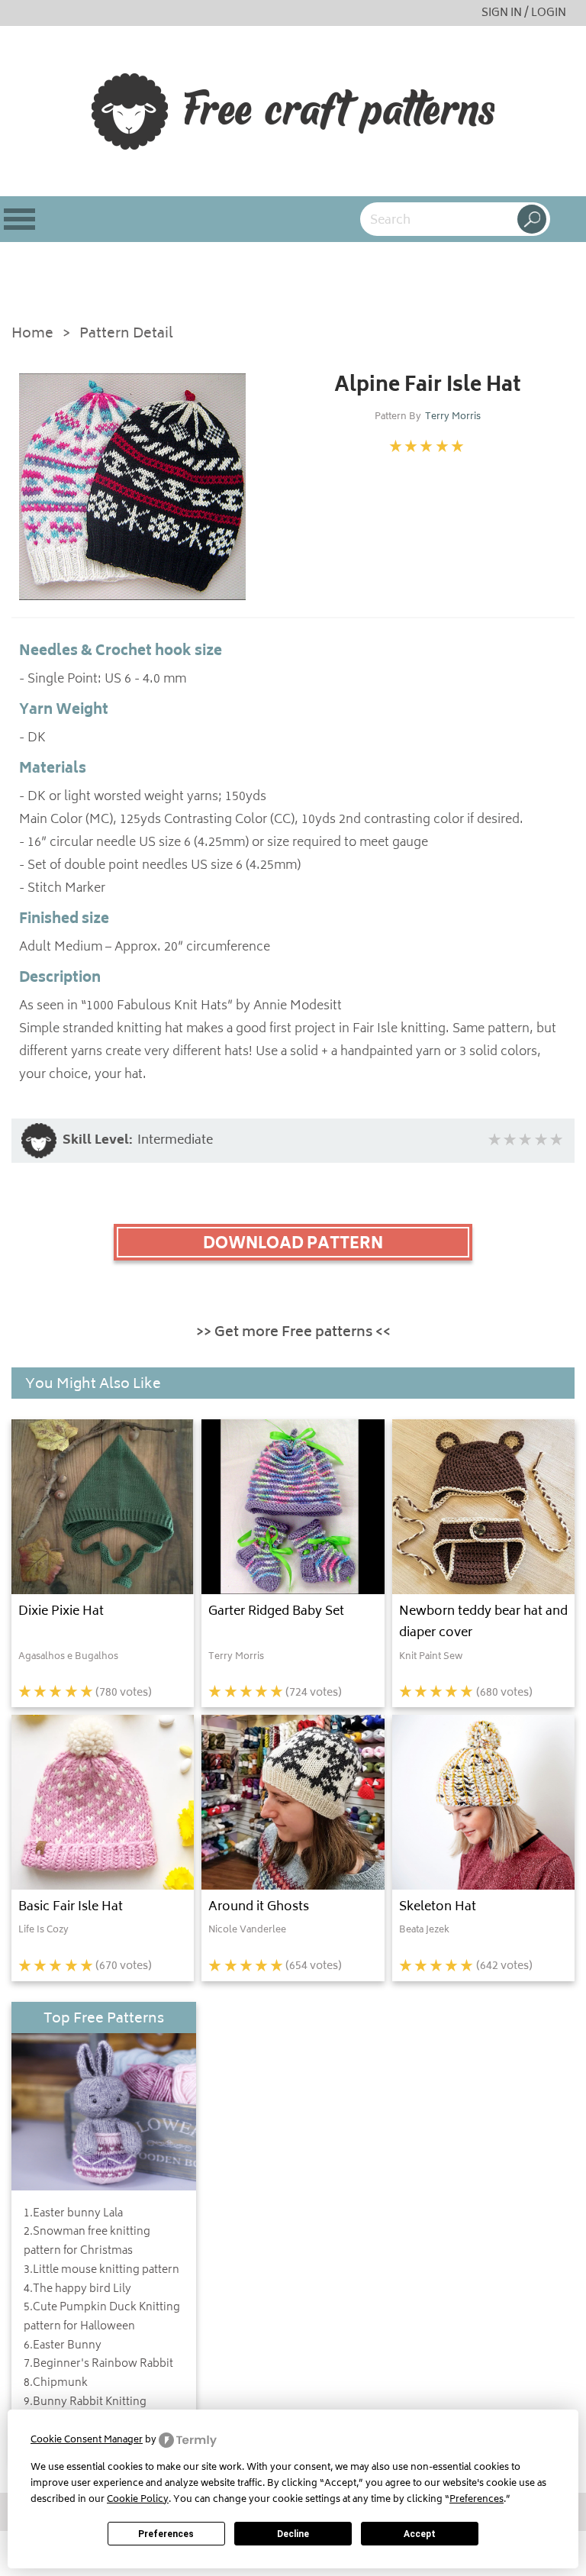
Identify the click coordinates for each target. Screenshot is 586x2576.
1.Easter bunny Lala (73, 2214)
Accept (420, 2534)
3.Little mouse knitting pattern (101, 2271)
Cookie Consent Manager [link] (87, 2440)
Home (32, 335)
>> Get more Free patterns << (293, 1333)
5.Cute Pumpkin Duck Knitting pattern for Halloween (102, 2318)
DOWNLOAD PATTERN (293, 1244)
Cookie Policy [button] (138, 2500)
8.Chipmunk (56, 2384)
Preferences (166, 2534)
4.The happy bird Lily (77, 2290)
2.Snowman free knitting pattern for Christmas (87, 2242)
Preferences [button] (477, 2500)
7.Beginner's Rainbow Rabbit (98, 2365)
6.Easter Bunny (63, 2346)
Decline (293, 2534)
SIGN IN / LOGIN (524, 13)
